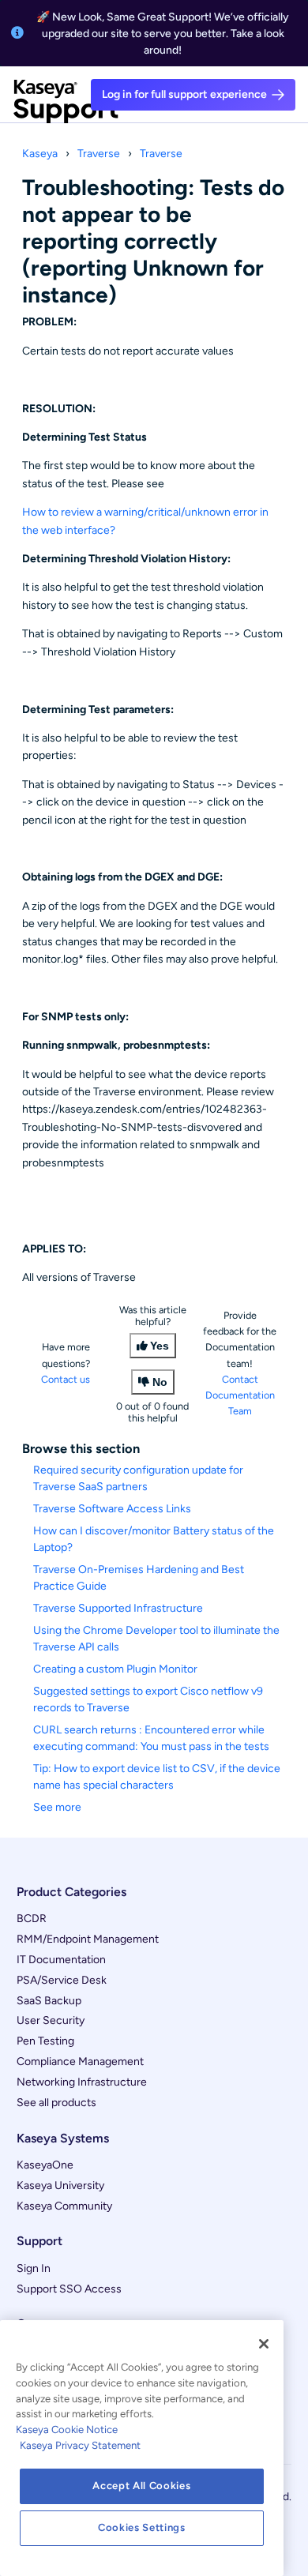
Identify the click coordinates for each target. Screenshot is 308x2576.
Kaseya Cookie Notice (67, 2430)
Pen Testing (45, 2041)
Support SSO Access (69, 2289)
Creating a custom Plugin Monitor (115, 1669)
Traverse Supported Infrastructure (118, 1608)
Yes (160, 1346)
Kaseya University (60, 2185)
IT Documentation (61, 1960)
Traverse (99, 154)
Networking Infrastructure (82, 2082)
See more (57, 1807)
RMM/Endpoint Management (88, 1939)
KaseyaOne (45, 2165)
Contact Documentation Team (240, 1395)
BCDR (32, 1919)
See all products (56, 2103)
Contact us (66, 1379)
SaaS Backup (49, 2001)
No (160, 1382)
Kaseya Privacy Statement (80, 2445)
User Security (51, 2020)
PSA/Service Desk (62, 1980)
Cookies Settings (142, 2527)
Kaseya (40, 154)
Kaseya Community (64, 2206)
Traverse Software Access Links (112, 1509)
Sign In (34, 2268)
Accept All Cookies (141, 2486)
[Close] (264, 2344)
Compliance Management (80, 2062)
